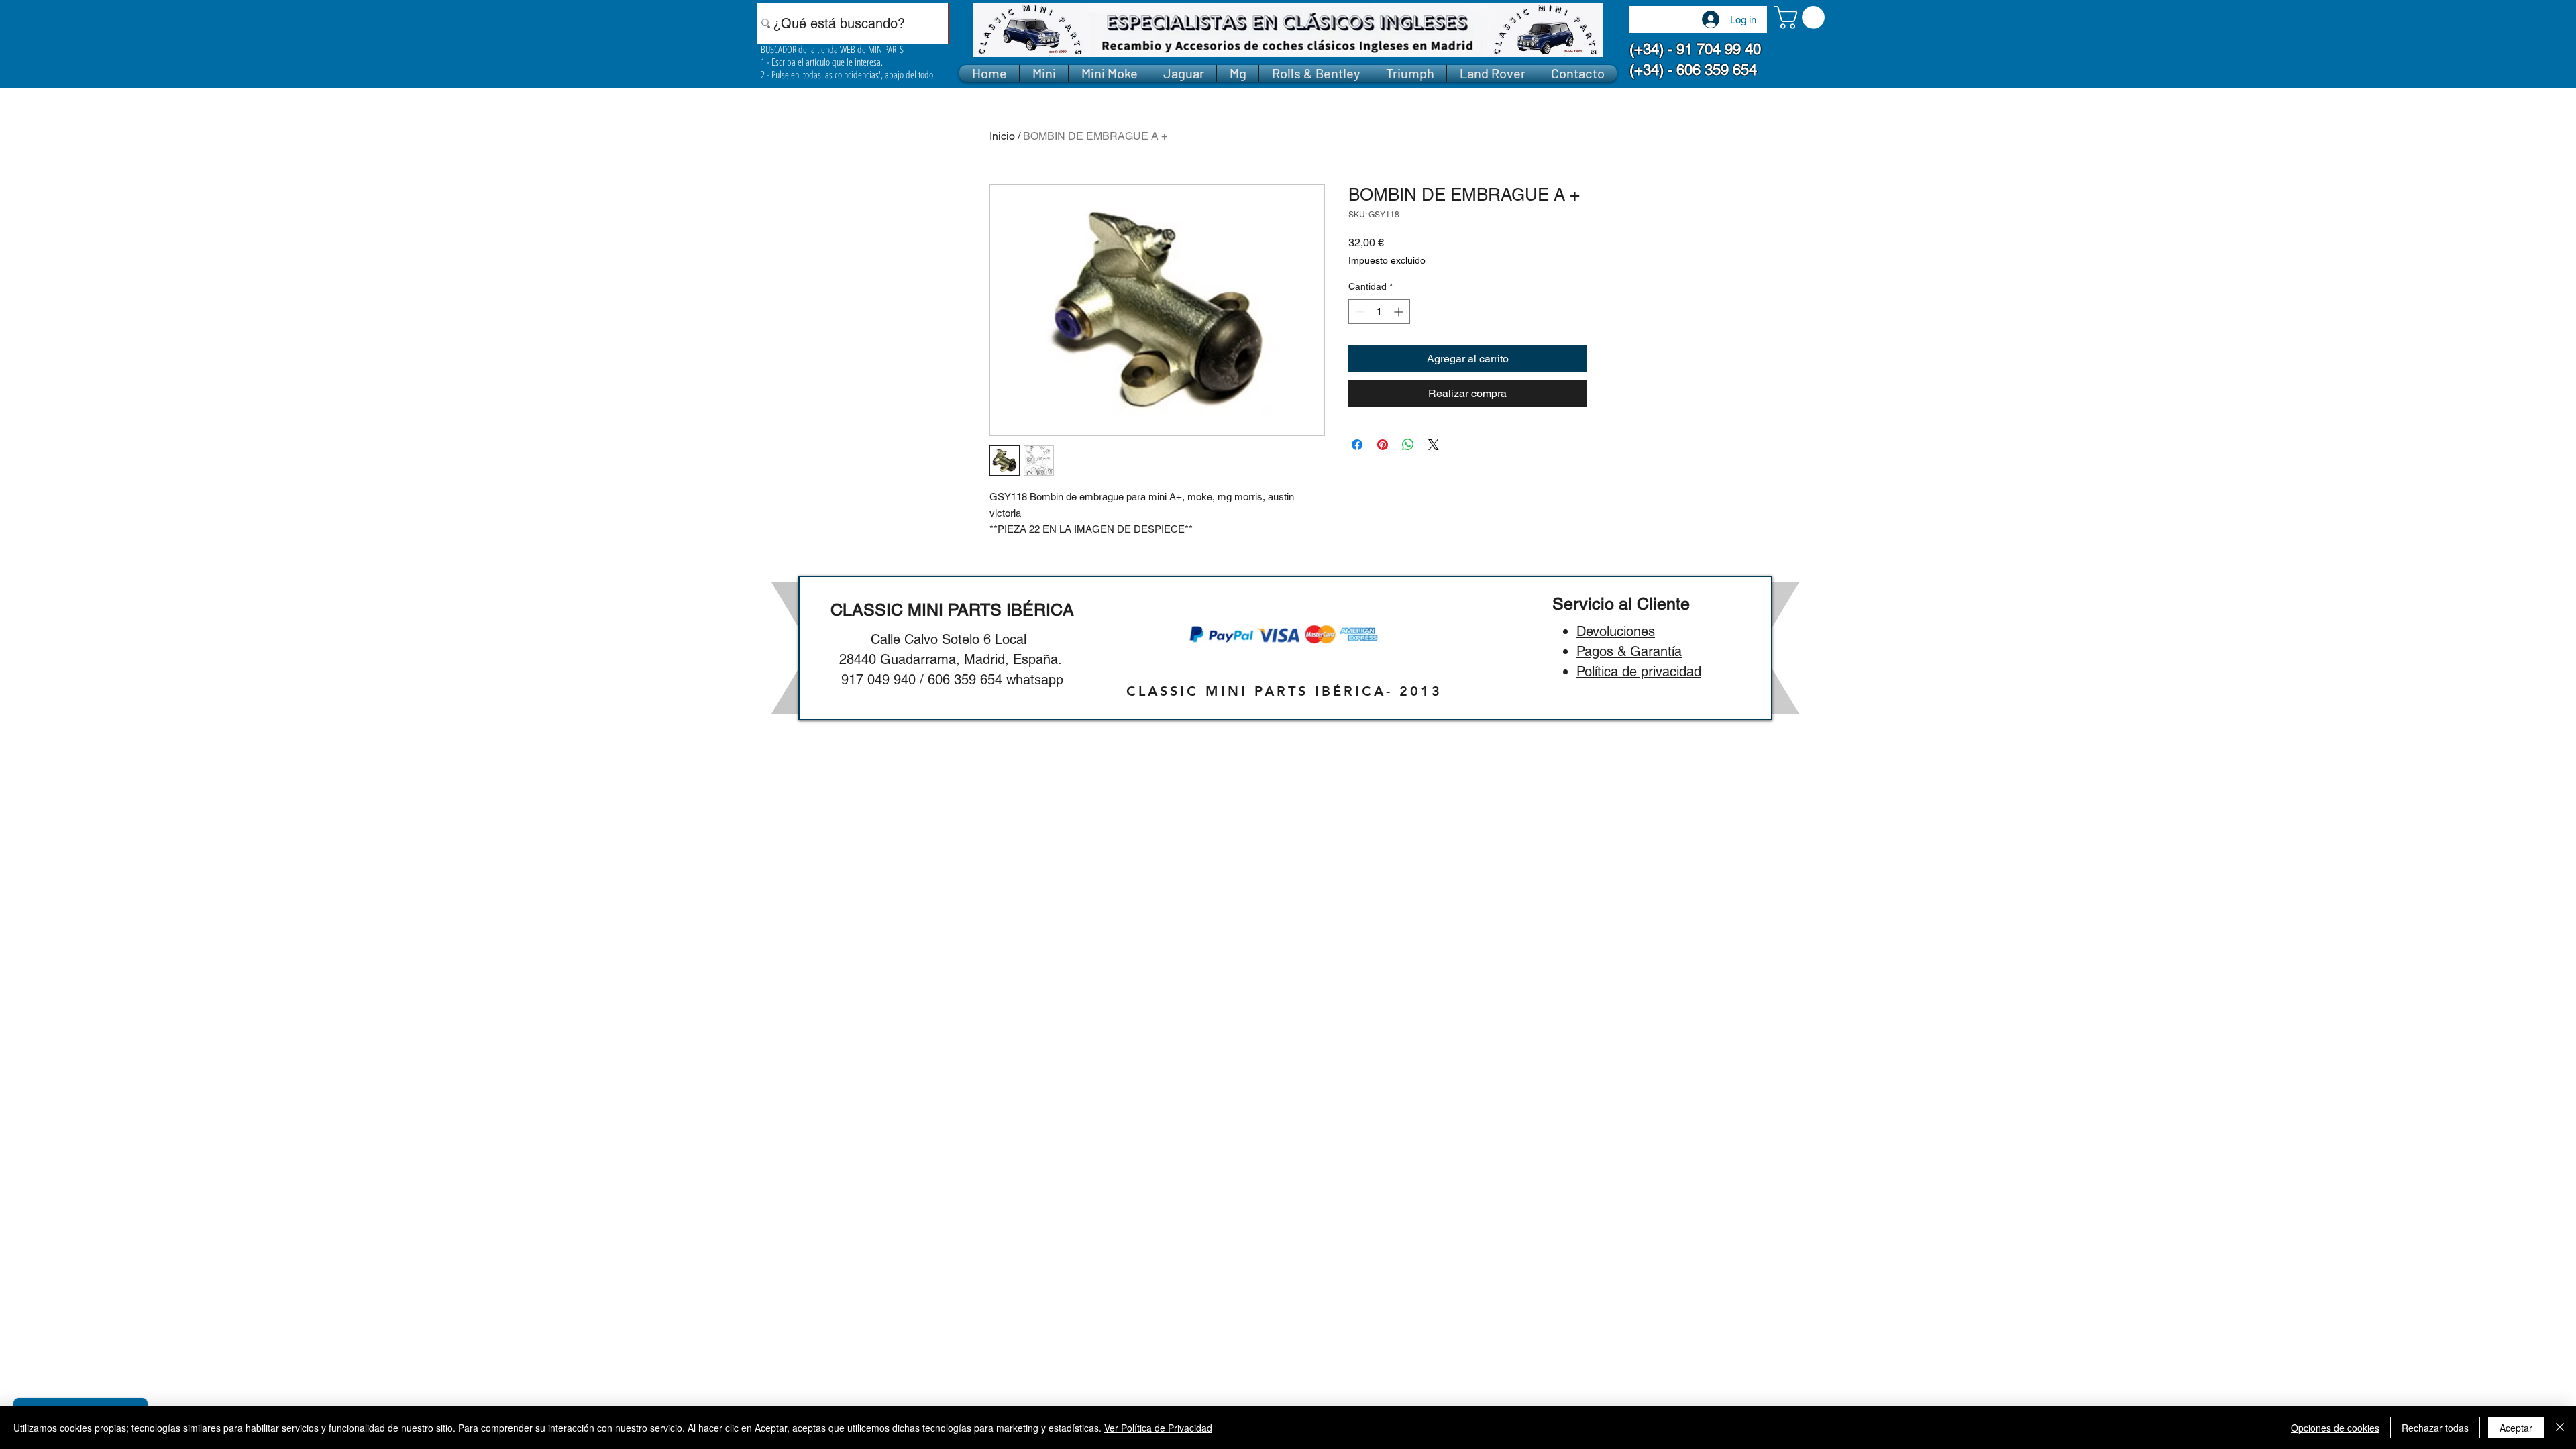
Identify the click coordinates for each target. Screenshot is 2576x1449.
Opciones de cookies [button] (2335, 1428)
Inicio (1002, 136)
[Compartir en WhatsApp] (1408, 445)
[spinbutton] (1379, 312)
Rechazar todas (2435, 1428)
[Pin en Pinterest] (1383, 445)
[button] (1802, 17)
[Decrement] (1359, 312)
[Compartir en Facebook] (1357, 445)
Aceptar (2516, 1428)
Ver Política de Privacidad (1158, 1428)
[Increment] (1400, 312)
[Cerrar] (2560, 1428)
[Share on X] (1434, 445)
